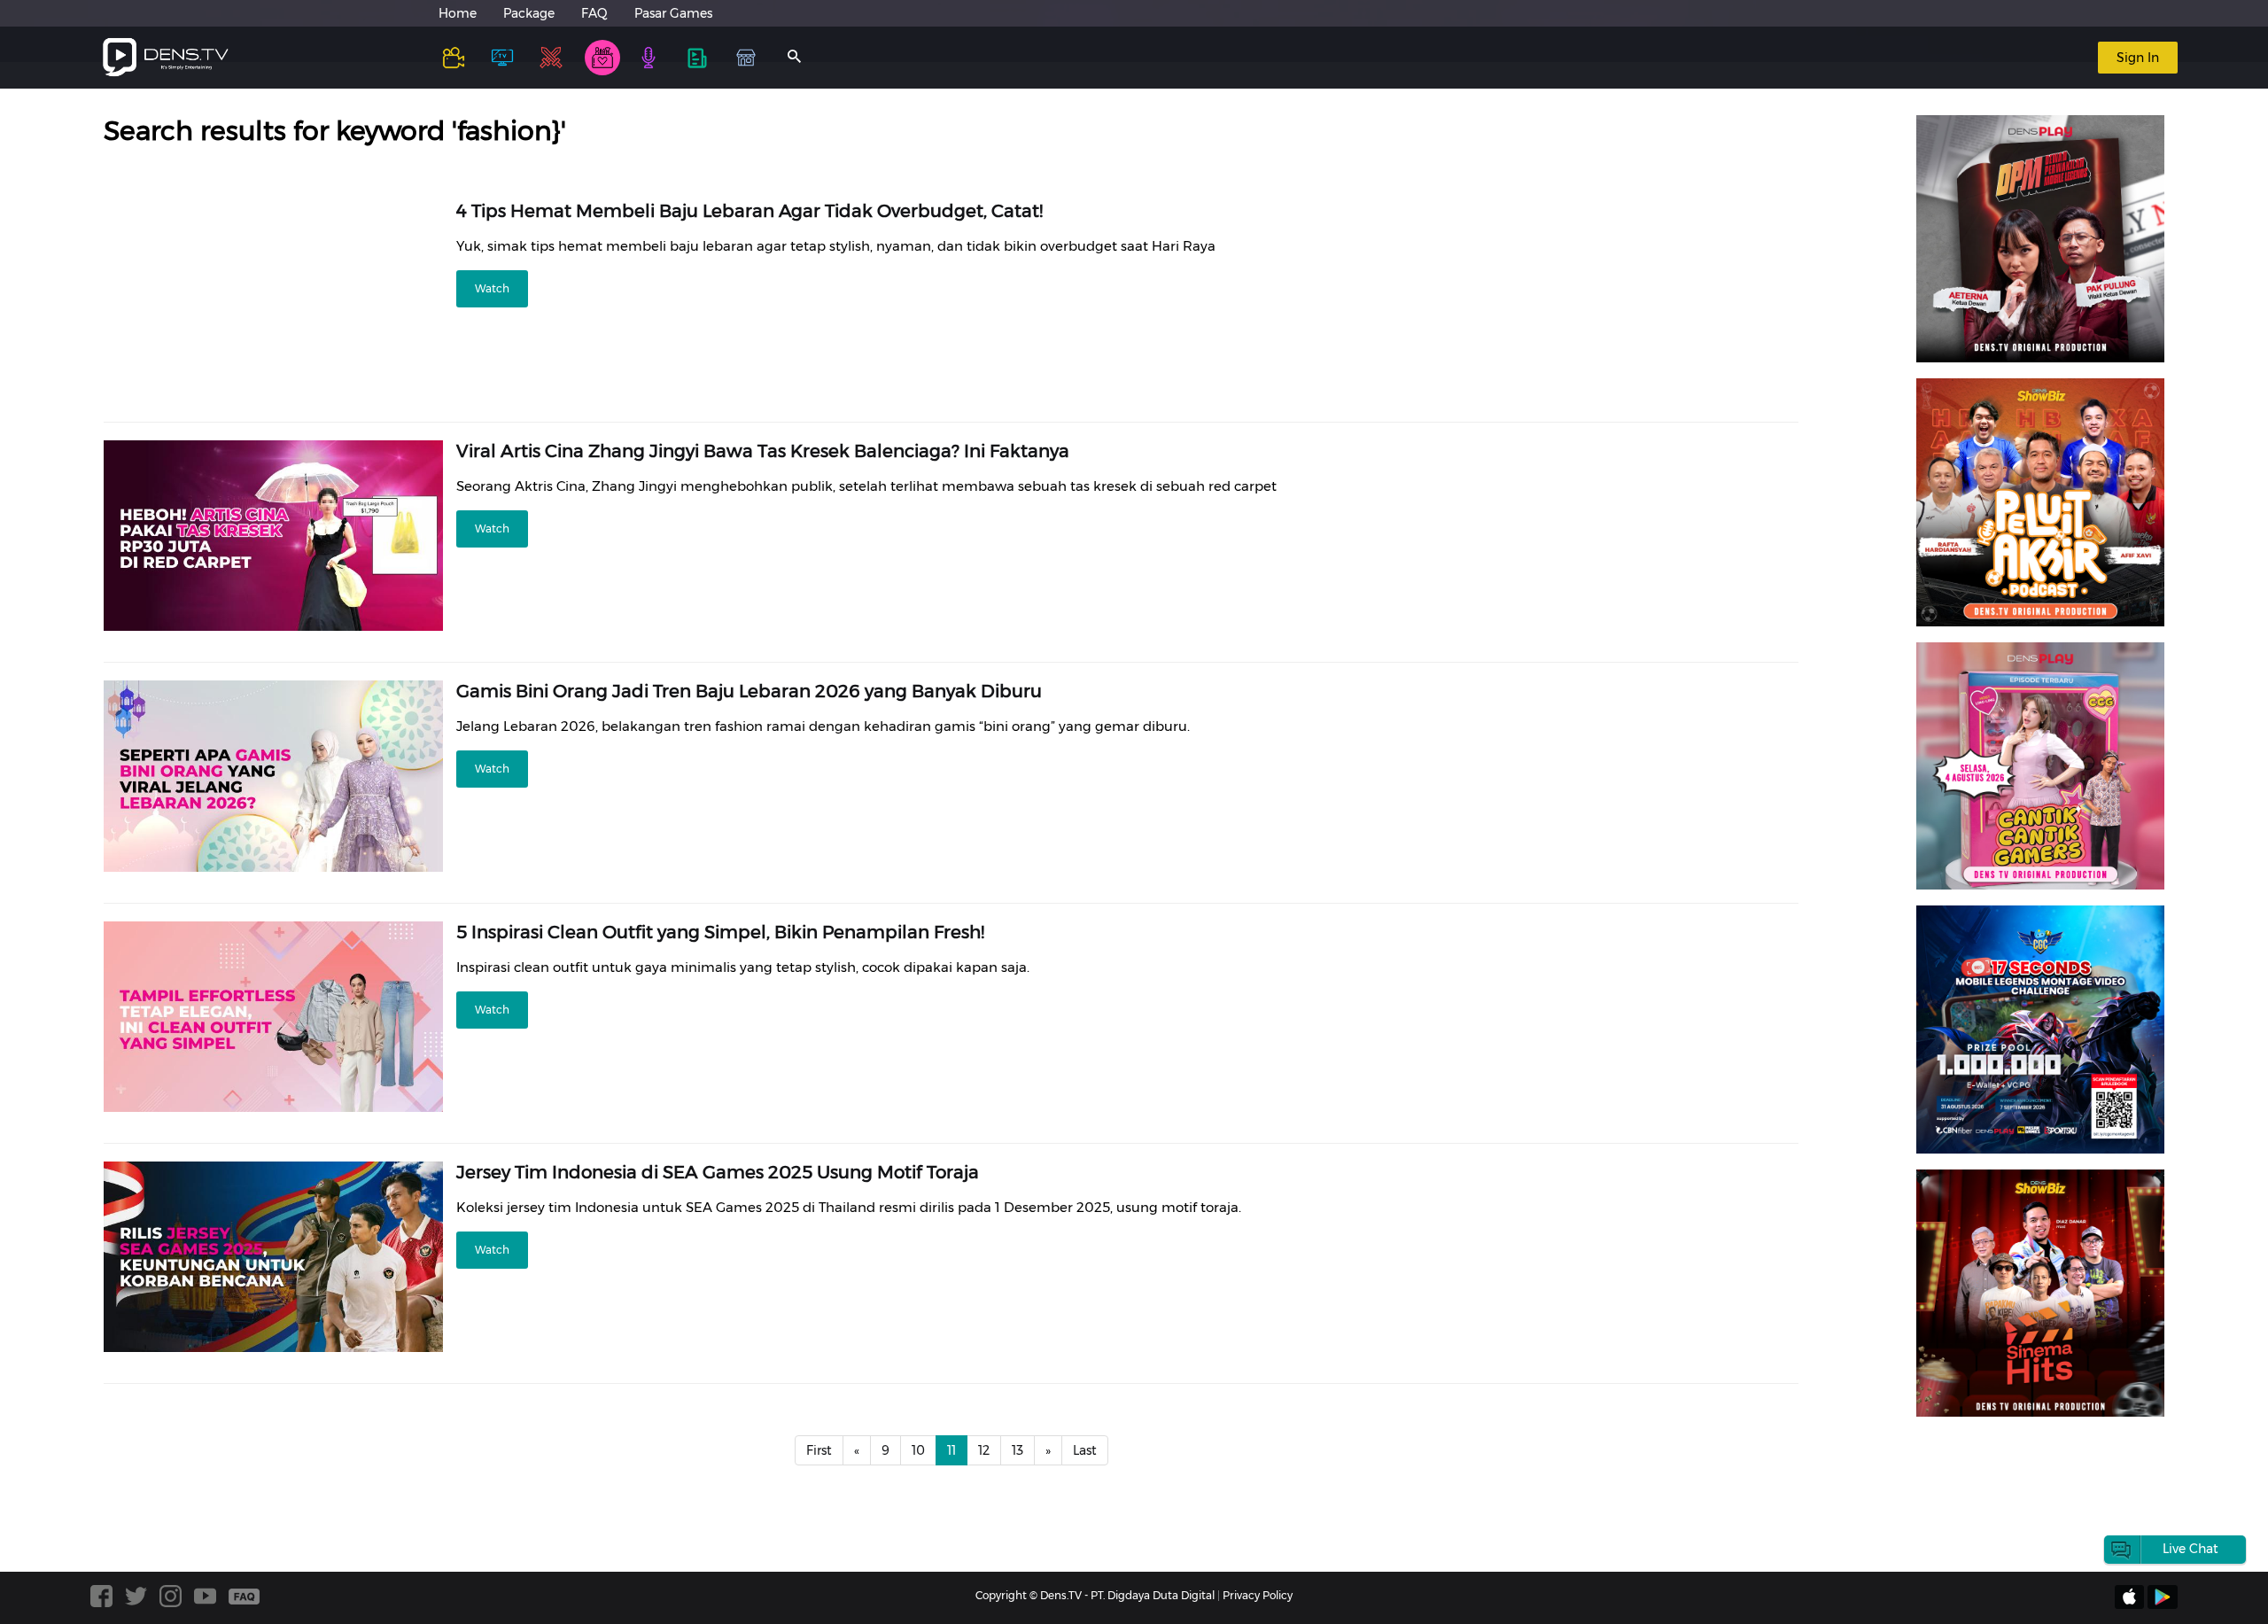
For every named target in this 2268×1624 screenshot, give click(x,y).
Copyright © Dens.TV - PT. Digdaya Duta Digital (1095, 1595)
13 (1017, 1450)
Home (458, 13)
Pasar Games (673, 13)
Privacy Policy (1258, 1595)
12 (984, 1450)
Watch (492, 288)
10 (918, 1450)
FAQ (594, 13)
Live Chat (2190, 1549)
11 (951, 1450)
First (819, 1450)
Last (1085, 1450)
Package (529, 13)
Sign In (2138, 58)
